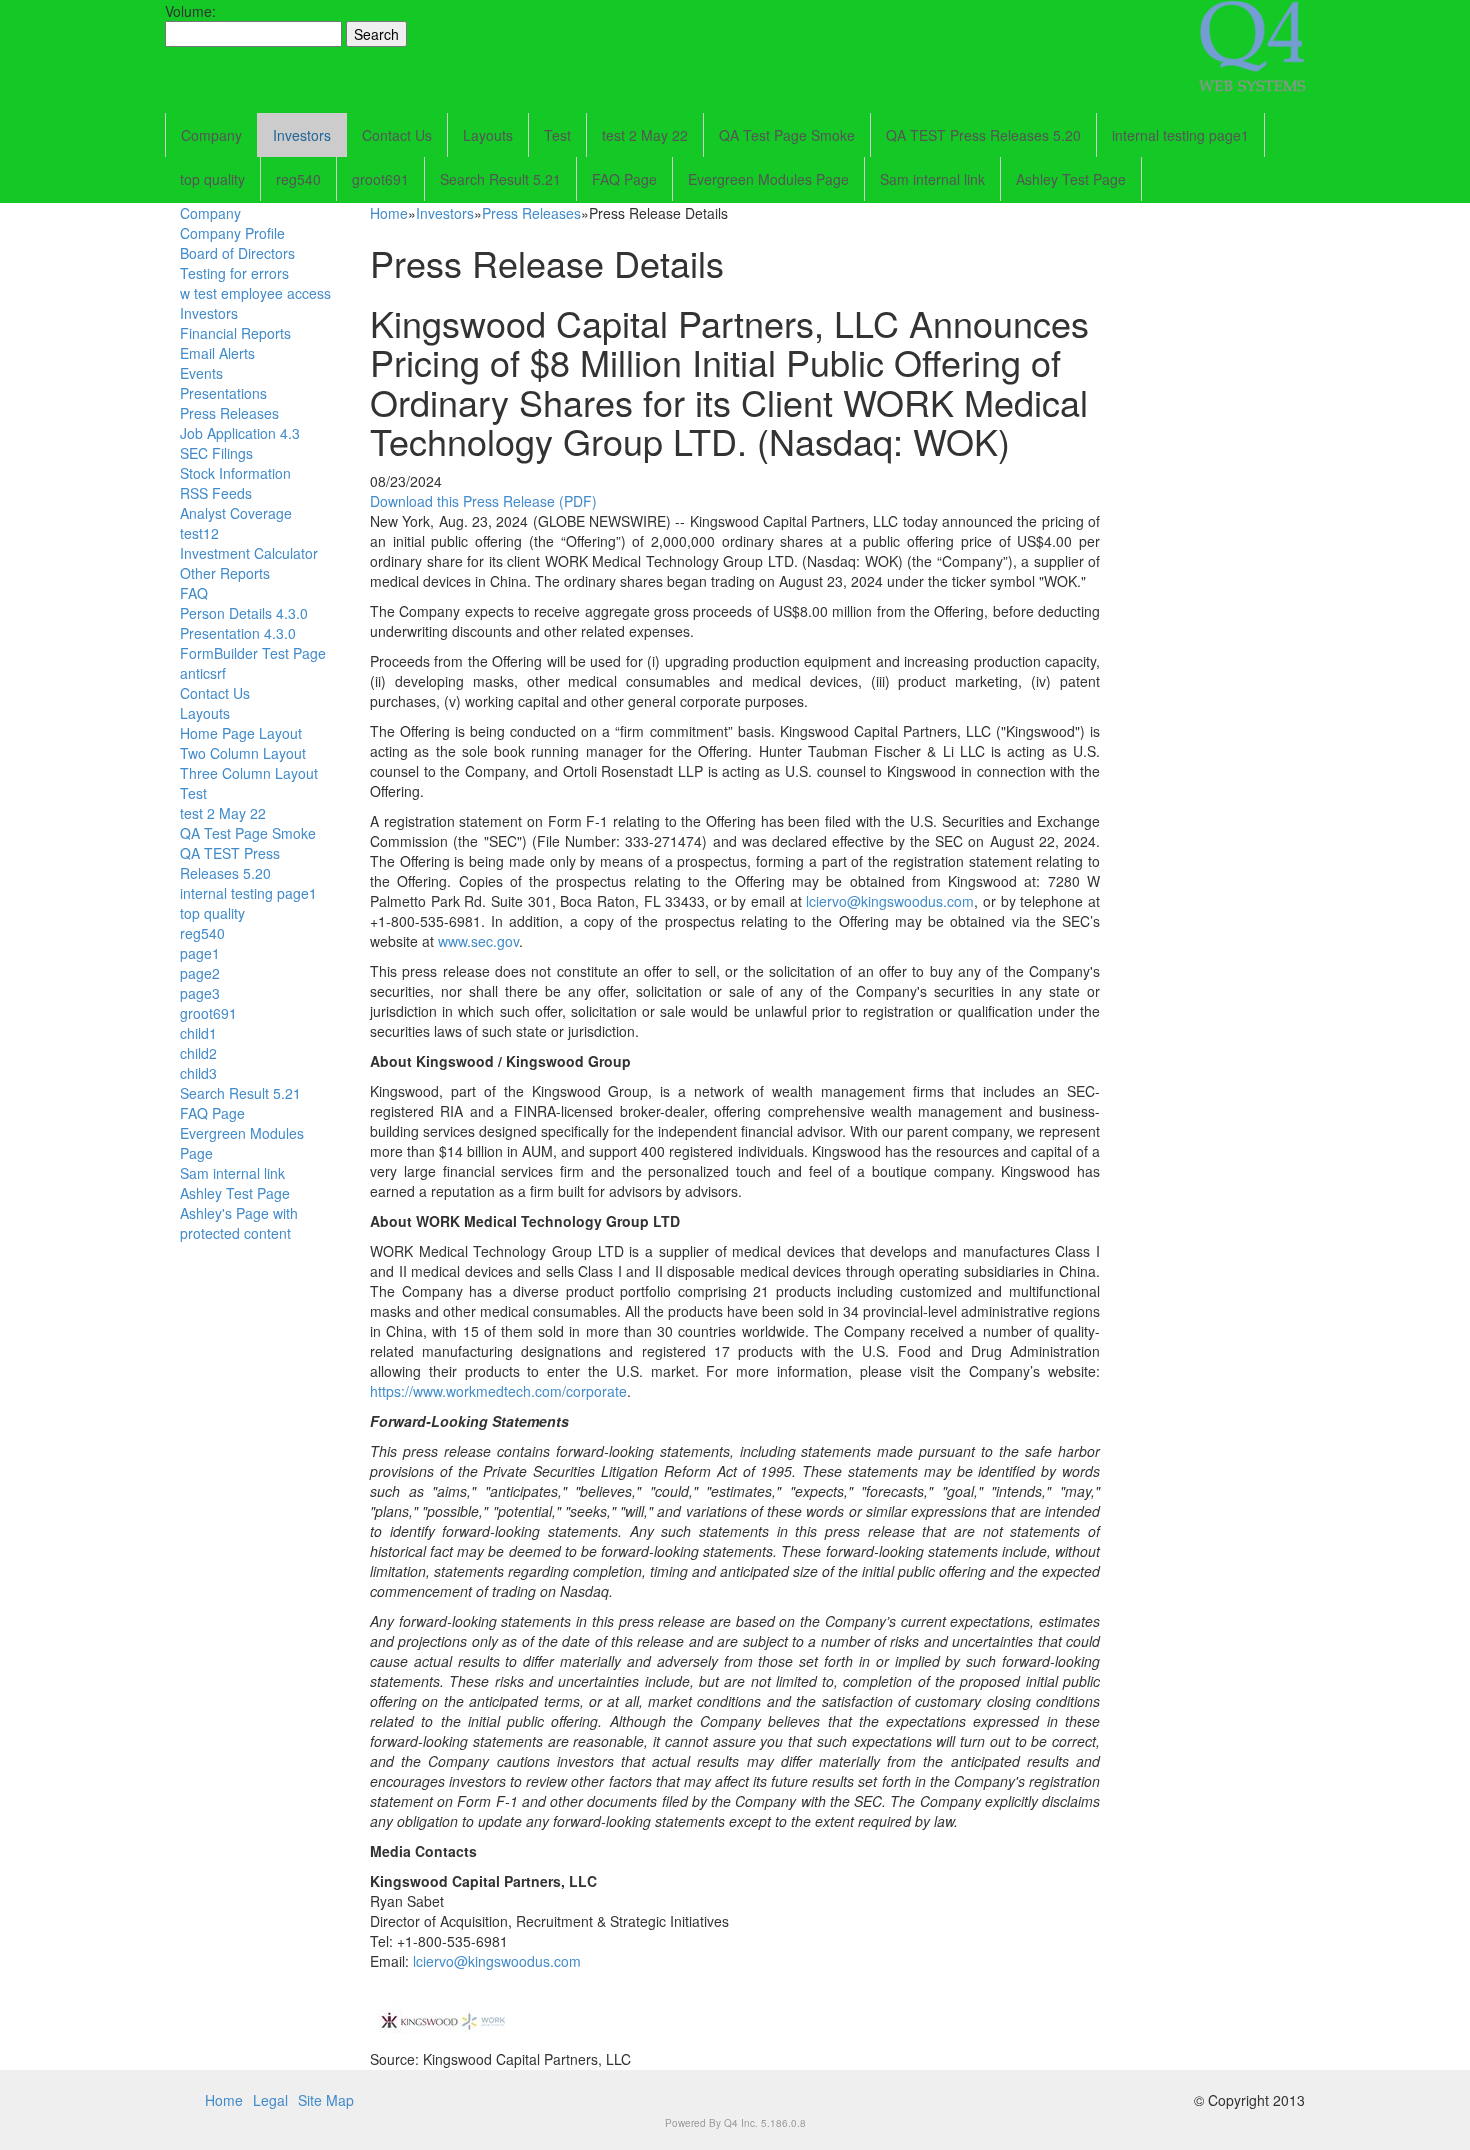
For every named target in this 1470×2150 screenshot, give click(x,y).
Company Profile (232, 233)
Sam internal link (932, 179)
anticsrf (203, 673)
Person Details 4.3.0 (244, 613)
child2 (198, 1053)
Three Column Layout (249, 773)
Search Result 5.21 (500, 179)
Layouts (488, 135)
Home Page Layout (241, 733)
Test (557, 135)
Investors (302, 135)
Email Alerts (217, 353)
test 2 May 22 (645, 135)
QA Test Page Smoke (787, 135)
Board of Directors (237, 253)
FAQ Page (624, 179)
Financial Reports (235, 333)
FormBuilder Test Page (253, 653)
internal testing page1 (1180, 135)
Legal (270, 2100)
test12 (199, 533)
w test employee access (255, 293)
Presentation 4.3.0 (238, 633)
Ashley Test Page (1071, 179)
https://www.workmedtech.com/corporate (498, 1391)
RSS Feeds (216, 493)
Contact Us (397, 135)
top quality (212, 179)
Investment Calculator (249, 553)
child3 (198, 1073)
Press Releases (229, 413)
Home (389, 213)
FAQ (194, 593)
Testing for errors (234, 273)
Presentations (223, 393)
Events (201, 373)
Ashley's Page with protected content (239, 1223)
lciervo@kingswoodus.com (890, 901)
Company (211, 135)
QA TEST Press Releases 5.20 (983, 135)
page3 (200, 993)
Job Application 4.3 (240, 433)
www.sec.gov (478, 941)
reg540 (298, 179)
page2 (200, 973)
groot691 (380, 179)
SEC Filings (216, 453)
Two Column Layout (243, 753)
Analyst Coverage (236, 513)
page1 (200, 953)
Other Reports (225, 573)
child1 (198, 1033)
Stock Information (235, 473)
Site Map (326, 2100)
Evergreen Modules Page (768, 179)
